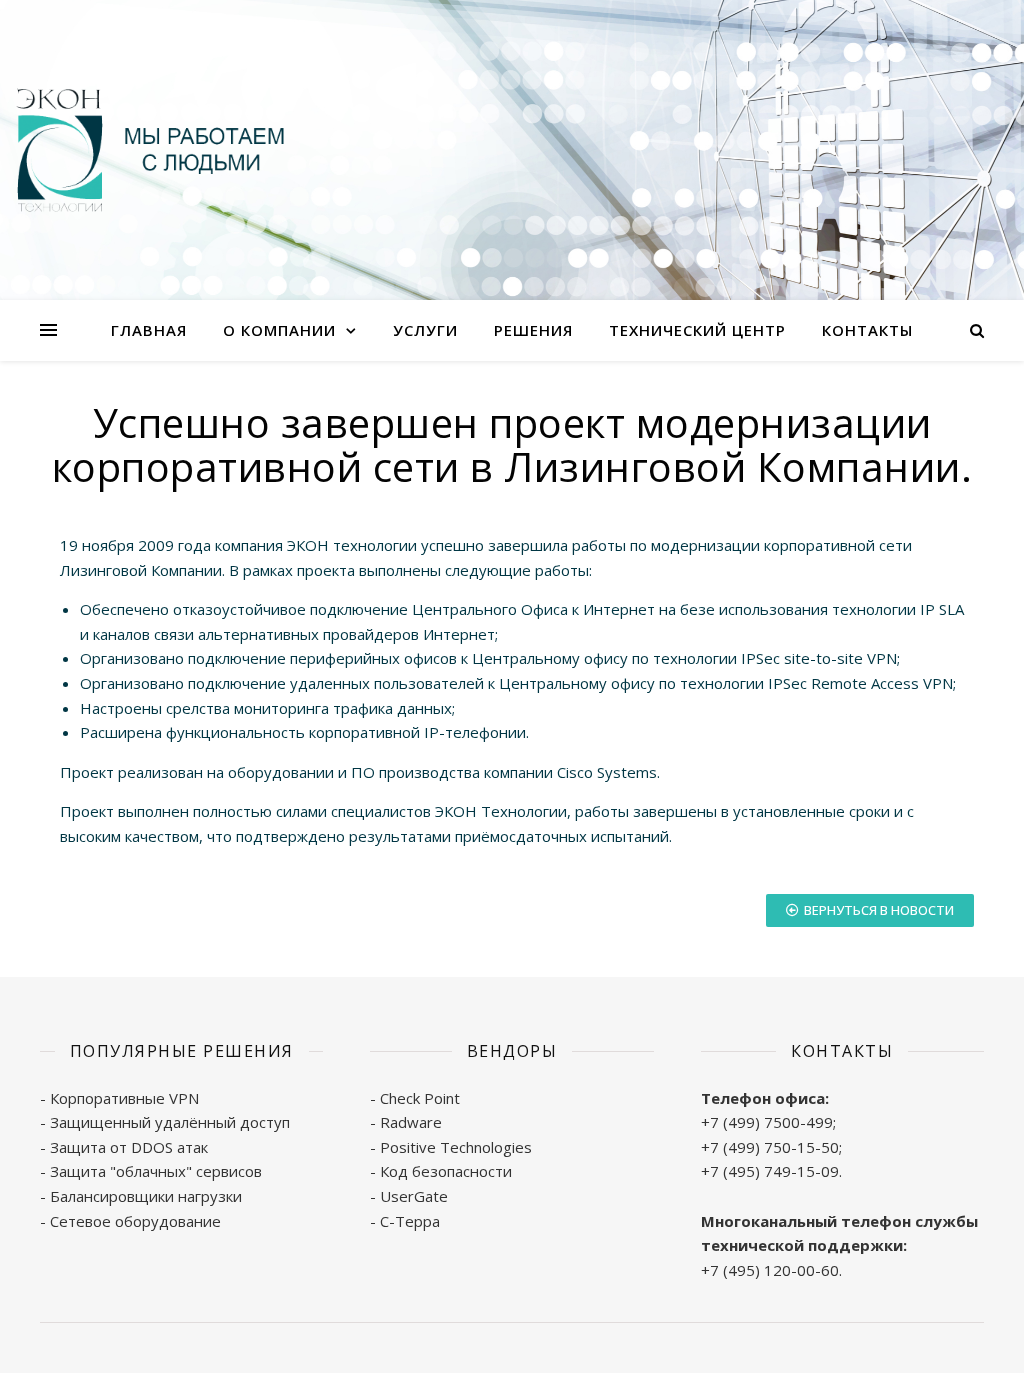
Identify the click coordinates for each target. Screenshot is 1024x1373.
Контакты (867, 330)
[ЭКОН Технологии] (150, 150)
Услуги (425, 330)
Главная (149, 330)
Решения (533, 330)
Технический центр (697, 330)
